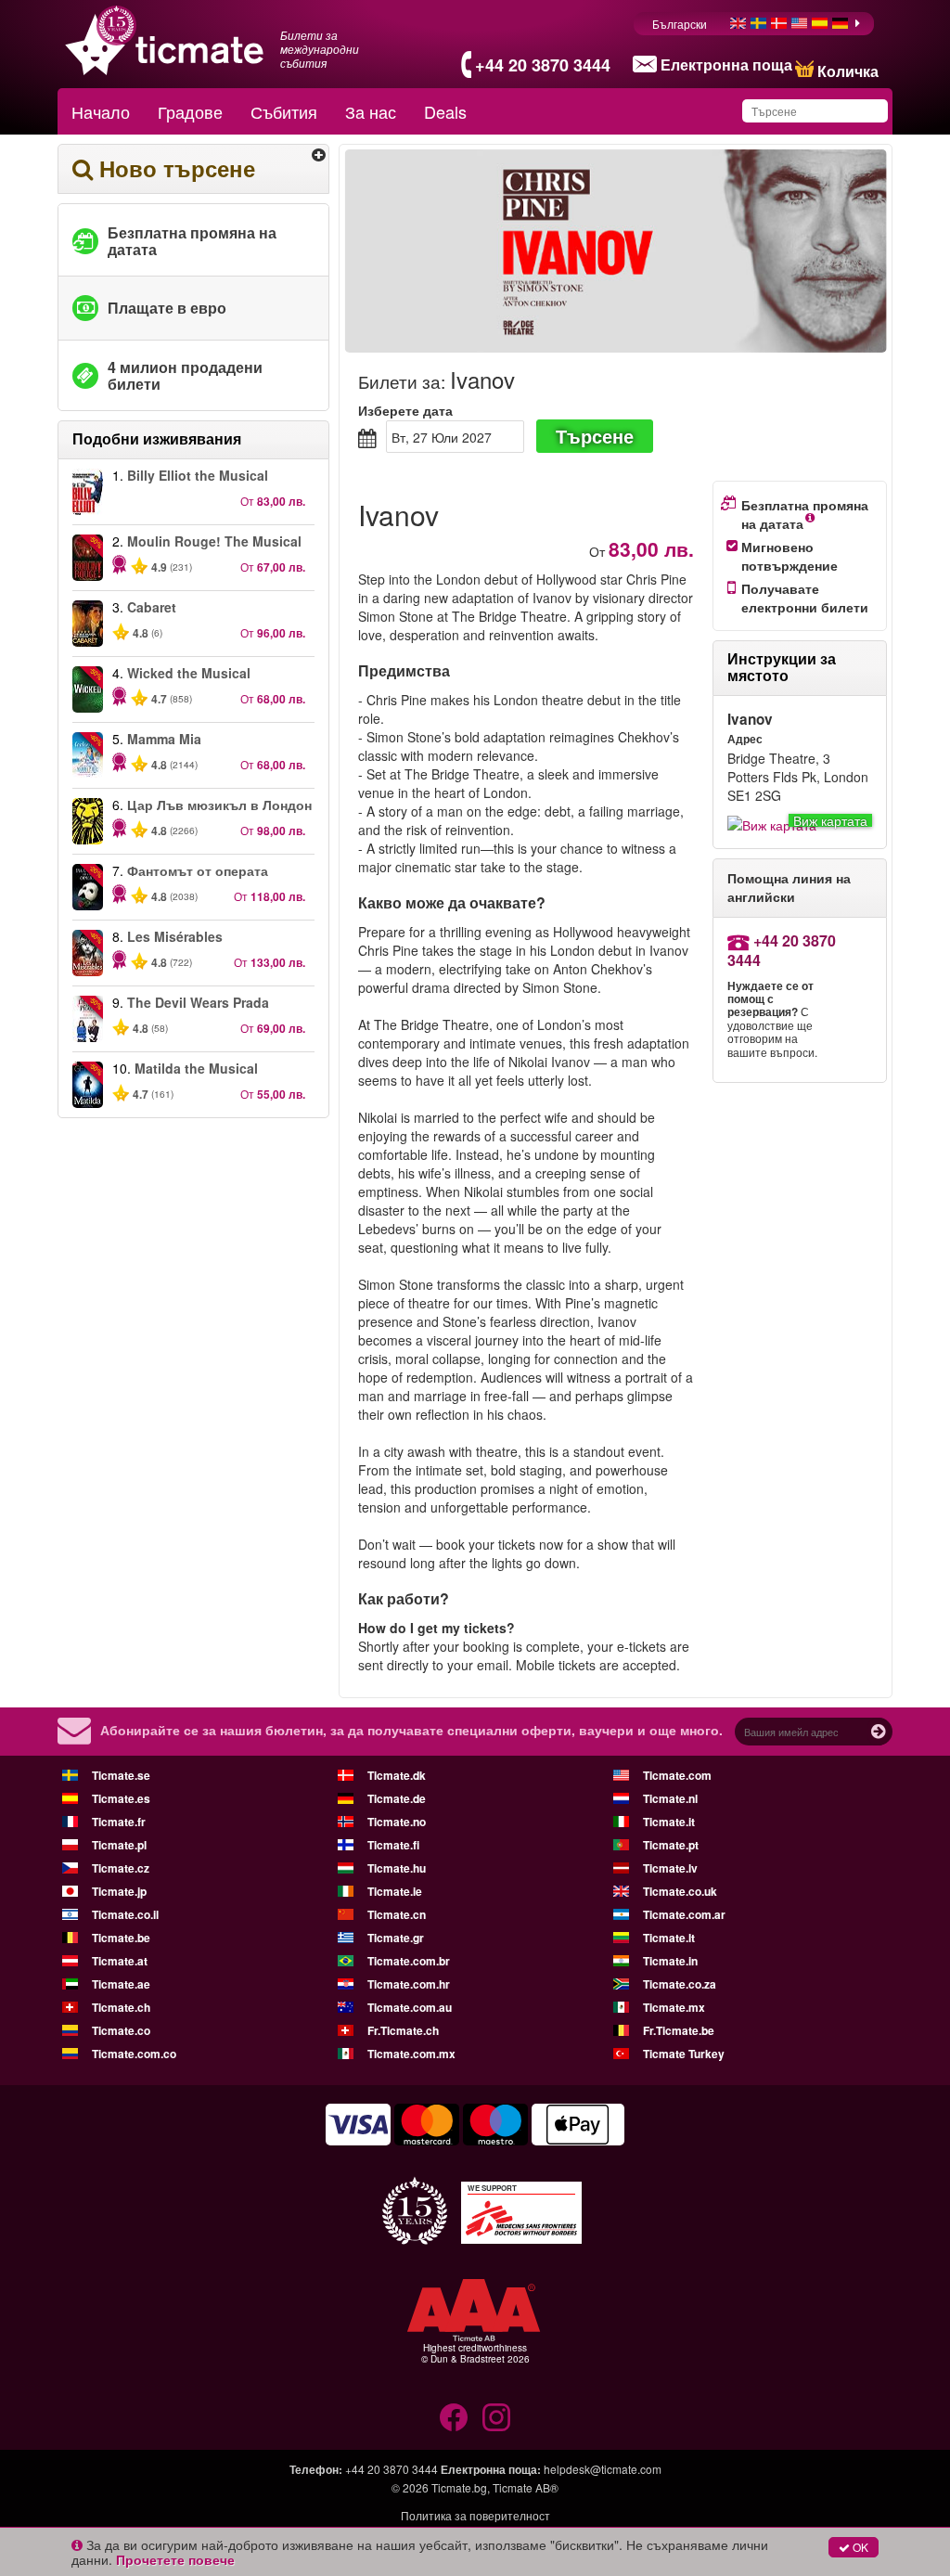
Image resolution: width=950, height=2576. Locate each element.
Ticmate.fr (119, 1822)
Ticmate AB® (526, 2487)
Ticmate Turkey (684, 2054)
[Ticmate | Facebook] (454, 2417)
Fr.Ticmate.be (679, 2030)
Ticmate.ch (121, 2007)
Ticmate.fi (393, 1845)
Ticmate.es (121, 1798)
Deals (445, 111)
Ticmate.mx (674, 2007)
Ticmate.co (121, 2030)
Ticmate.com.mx (411, 2054)
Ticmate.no (397, 1822)
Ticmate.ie (395, 1891)
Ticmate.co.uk (680, 1891)
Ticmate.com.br (409, 1961)
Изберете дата (405, 410)
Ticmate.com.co (134, 2054)
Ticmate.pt (671, 1845)
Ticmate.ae (121, 1984)
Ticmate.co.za (680, 1984)
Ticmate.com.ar (684, 1914)
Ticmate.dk (397, 1775)
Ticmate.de (397, 1798)
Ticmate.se (121, 1775)
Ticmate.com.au (410, 2007)
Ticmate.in (670, 1961)
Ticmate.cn (397, 1914)
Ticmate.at (120, 1961)
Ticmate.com (677, 1775)
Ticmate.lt (669, 1938)
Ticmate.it (669, 1822)
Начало (101, 111)
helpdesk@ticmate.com (603, 2469)
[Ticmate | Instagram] (496, 2417)
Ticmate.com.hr (409, 1984)
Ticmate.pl (119, 1845)
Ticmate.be (121, 1938)
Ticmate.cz (121, 1868)
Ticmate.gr (396, 1938)
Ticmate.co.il (125, 1914)
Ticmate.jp (119, 1891)
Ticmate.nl (670, 1798)
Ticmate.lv (670, 1868)
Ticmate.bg (459, 2487)
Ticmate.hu (397, 1868)
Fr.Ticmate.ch (403, 2030)
